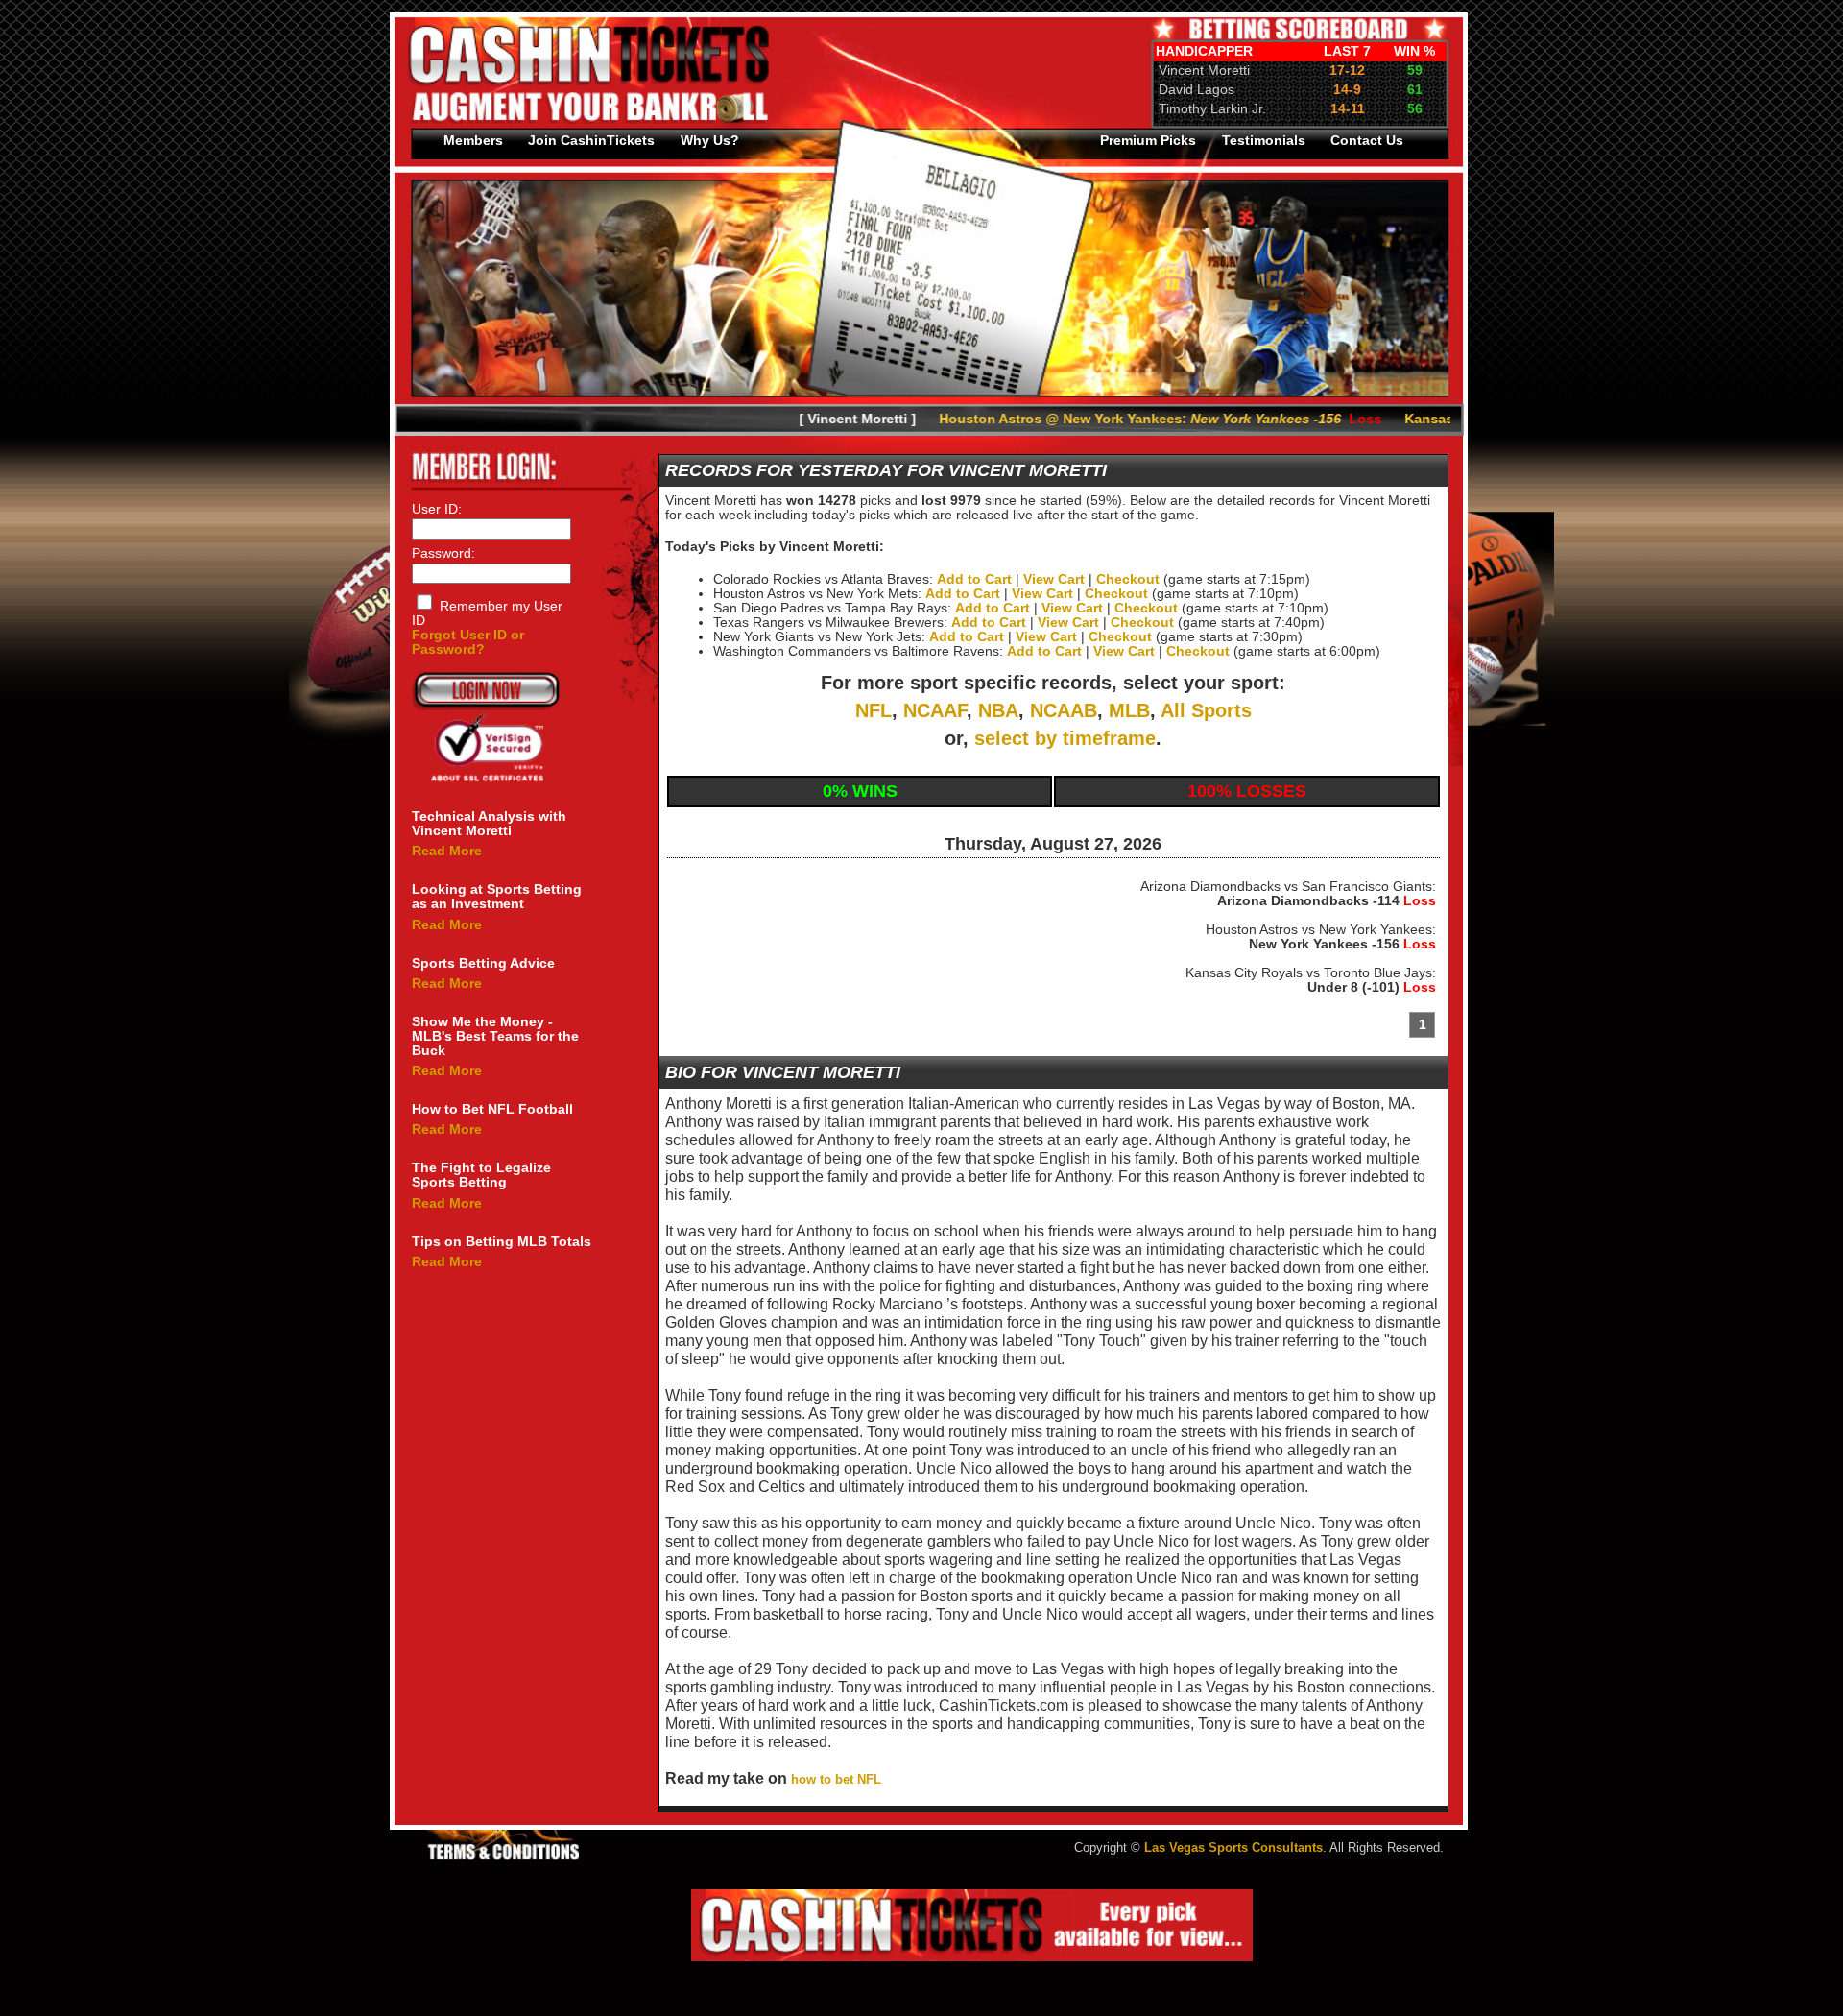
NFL (874, 710)
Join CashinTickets (591, 141)
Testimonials (1264, 141)
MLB (1129, 710)
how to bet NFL (838, 1780)
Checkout (1128, 579)
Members (473, 141)
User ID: (437, 509)
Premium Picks (1148, 141)
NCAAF (935, 710)
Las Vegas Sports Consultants (1233, 1848)
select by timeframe (1065, 738)
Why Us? (710, 141)
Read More (447, 851)
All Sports (1206, 710)
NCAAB (1064, 710)
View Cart (1054, 579)
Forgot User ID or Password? (468, 642)
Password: (443, 553)
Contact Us (1367, 141)
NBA (998, 710)
